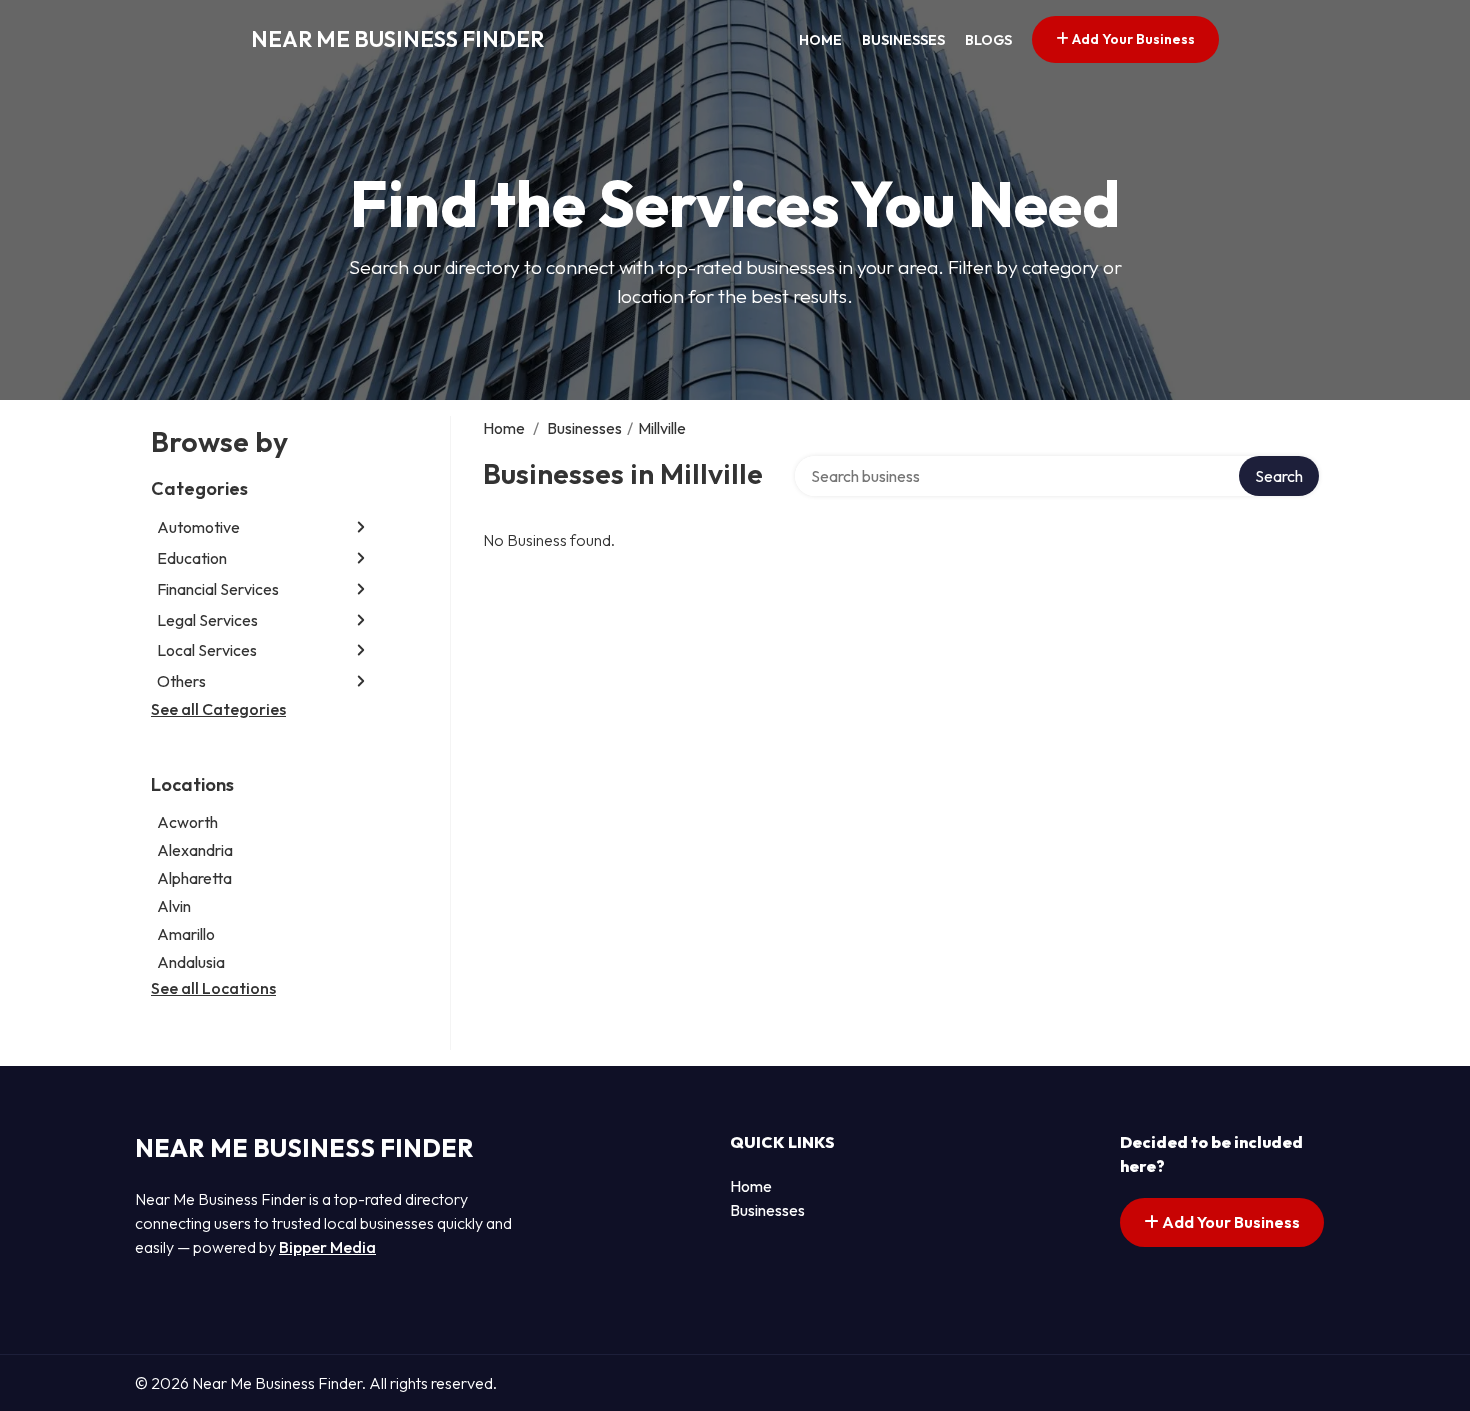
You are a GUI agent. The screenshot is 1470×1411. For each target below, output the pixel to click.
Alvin (174, 906)
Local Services (207, 650)
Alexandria (195, 850)
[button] (361, 527)
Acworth (187, 822)
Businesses (903, 40)
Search (1279, 476)
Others (181, 681)
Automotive (198, 527)
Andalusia (191, 962)
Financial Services (218, 589)
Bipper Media (327, 1247)
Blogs (988, 40)
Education (192, 558)
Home (820, 40)
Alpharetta (194, 878)
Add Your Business (1132, 39)
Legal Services (207, 620)
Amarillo (186, 934)
